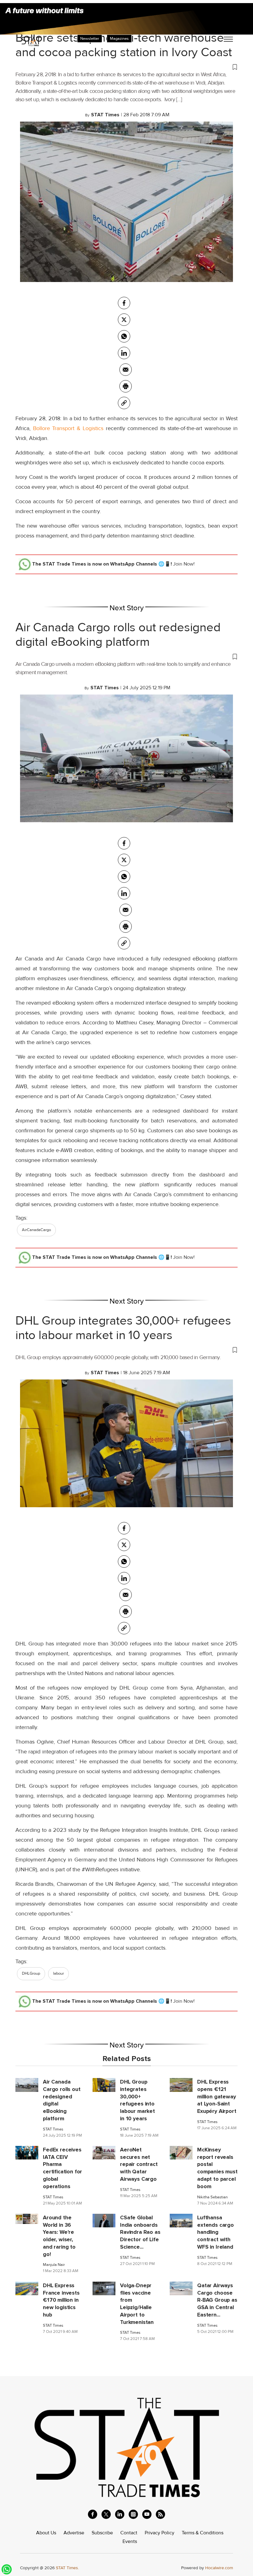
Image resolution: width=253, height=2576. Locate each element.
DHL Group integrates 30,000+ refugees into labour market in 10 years (123, 1328)
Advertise (74, 2533)
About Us (46, 2533)
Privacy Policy (160, 2533)
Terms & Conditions (203, 2533)
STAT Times (53, 2129)
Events (130, 2541)
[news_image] (27, 2084)
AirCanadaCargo (36, 1230)
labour (58, 1973)
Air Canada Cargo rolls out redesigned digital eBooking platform (118, 635)
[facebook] (124, 303)
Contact (129, 2533)
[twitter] (124, 320)
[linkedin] (120, 2514)
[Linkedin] (124, 353)
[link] (124, 403)
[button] (126, 67)
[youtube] (147, 2514)
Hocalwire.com (219, 2568)
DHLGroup (31, 1973)
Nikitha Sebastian (212, 2197)
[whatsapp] (124, 336)
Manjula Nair (54, 2265)
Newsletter (90, 39)
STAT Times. (67, 2568)
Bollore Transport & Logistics (69, 428)
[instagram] (133, 2514)
